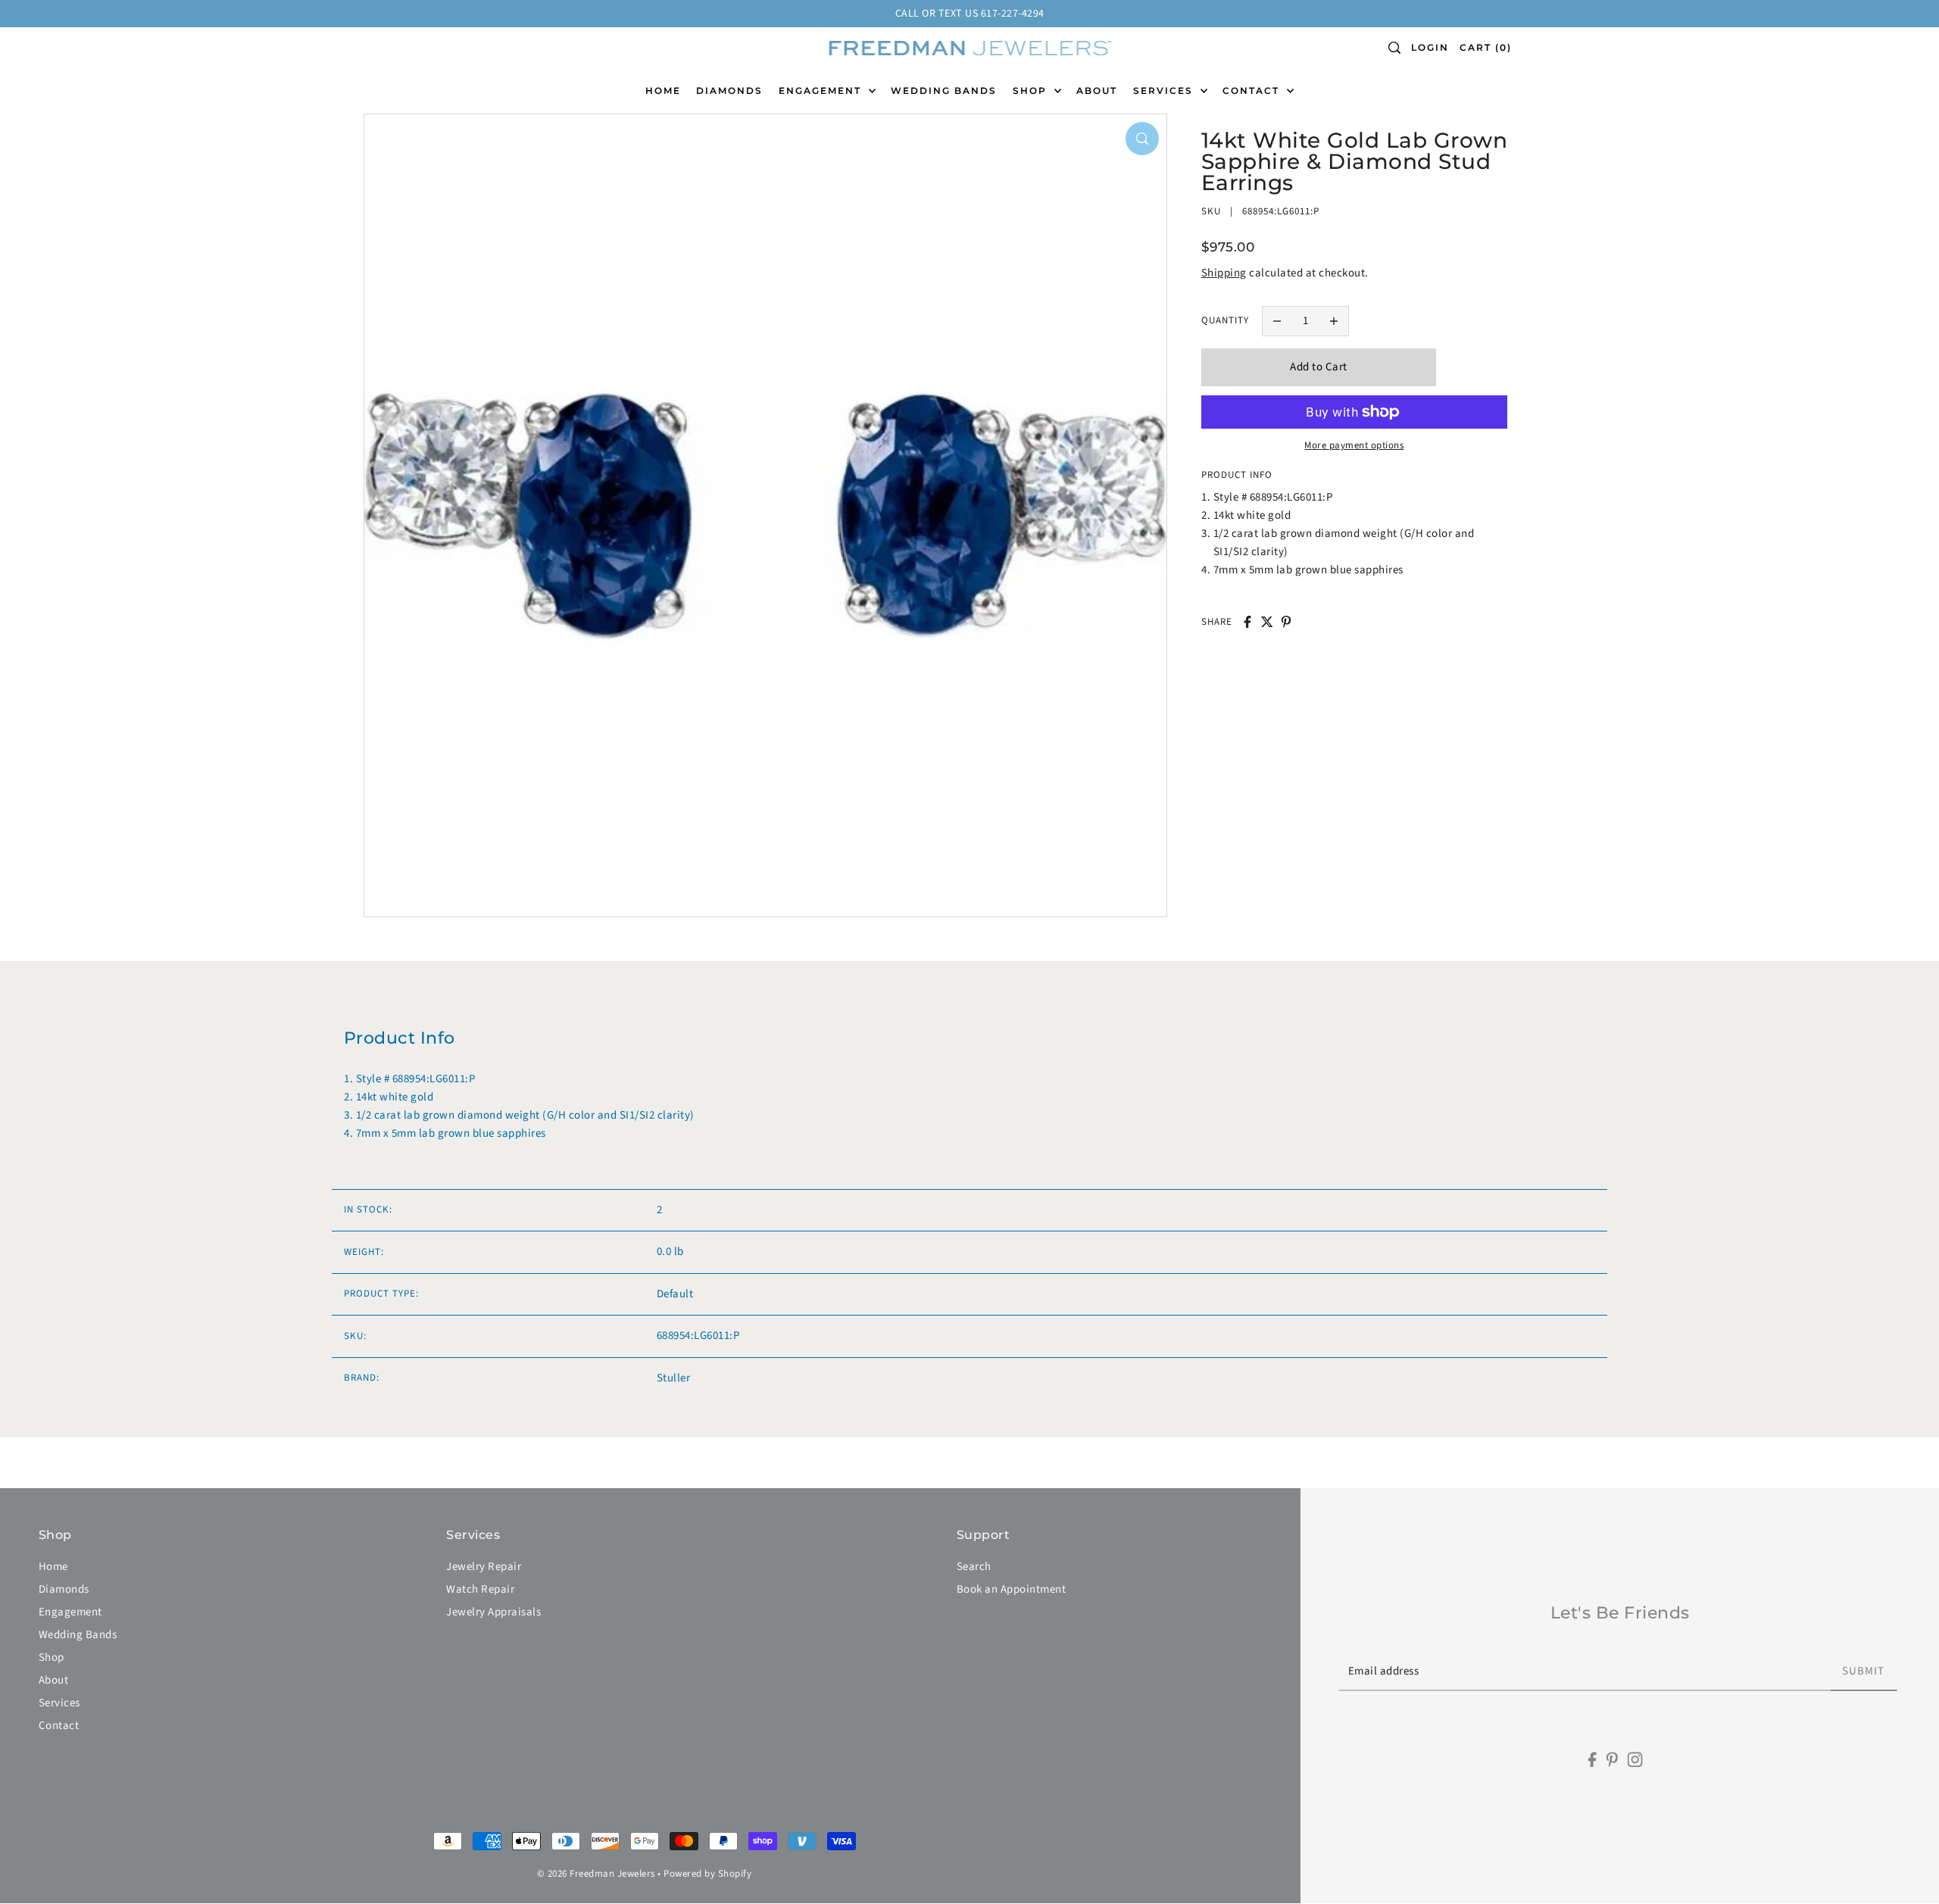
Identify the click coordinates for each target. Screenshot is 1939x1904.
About (54, 1680)
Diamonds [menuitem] (729, 91)
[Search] (1395, 48)
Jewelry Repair (484, 1567)
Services (59, 1703)
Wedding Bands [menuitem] (944, 91)
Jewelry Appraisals (493, 1612)
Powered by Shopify (707, 1874)
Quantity (1225, 320)
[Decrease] (1277, 321)
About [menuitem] (1097, 91)
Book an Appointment (1012, 1589)
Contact (59, 1726)
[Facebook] (1592, 1760)
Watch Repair (480, 1589)
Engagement (70, 1612)
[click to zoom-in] (1142, 139)
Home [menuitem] (663, 91)
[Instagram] (1635, 1760)
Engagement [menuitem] (822, 91)
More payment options (1354, 445)
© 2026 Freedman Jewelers (596, 1874)
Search (974, 1567)
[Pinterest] (1612, 1760)
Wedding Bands (78, 1635)
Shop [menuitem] (1032, 91)
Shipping (1224, 273)
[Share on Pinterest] (1286, 622)
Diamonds (64, 1589)
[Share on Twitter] (1267, 622)
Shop (52, 1657)
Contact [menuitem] (1253, 91)
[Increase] (1335, 321)
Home (53, 1567)
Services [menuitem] (1165, 91)
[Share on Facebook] (1247, 622)
